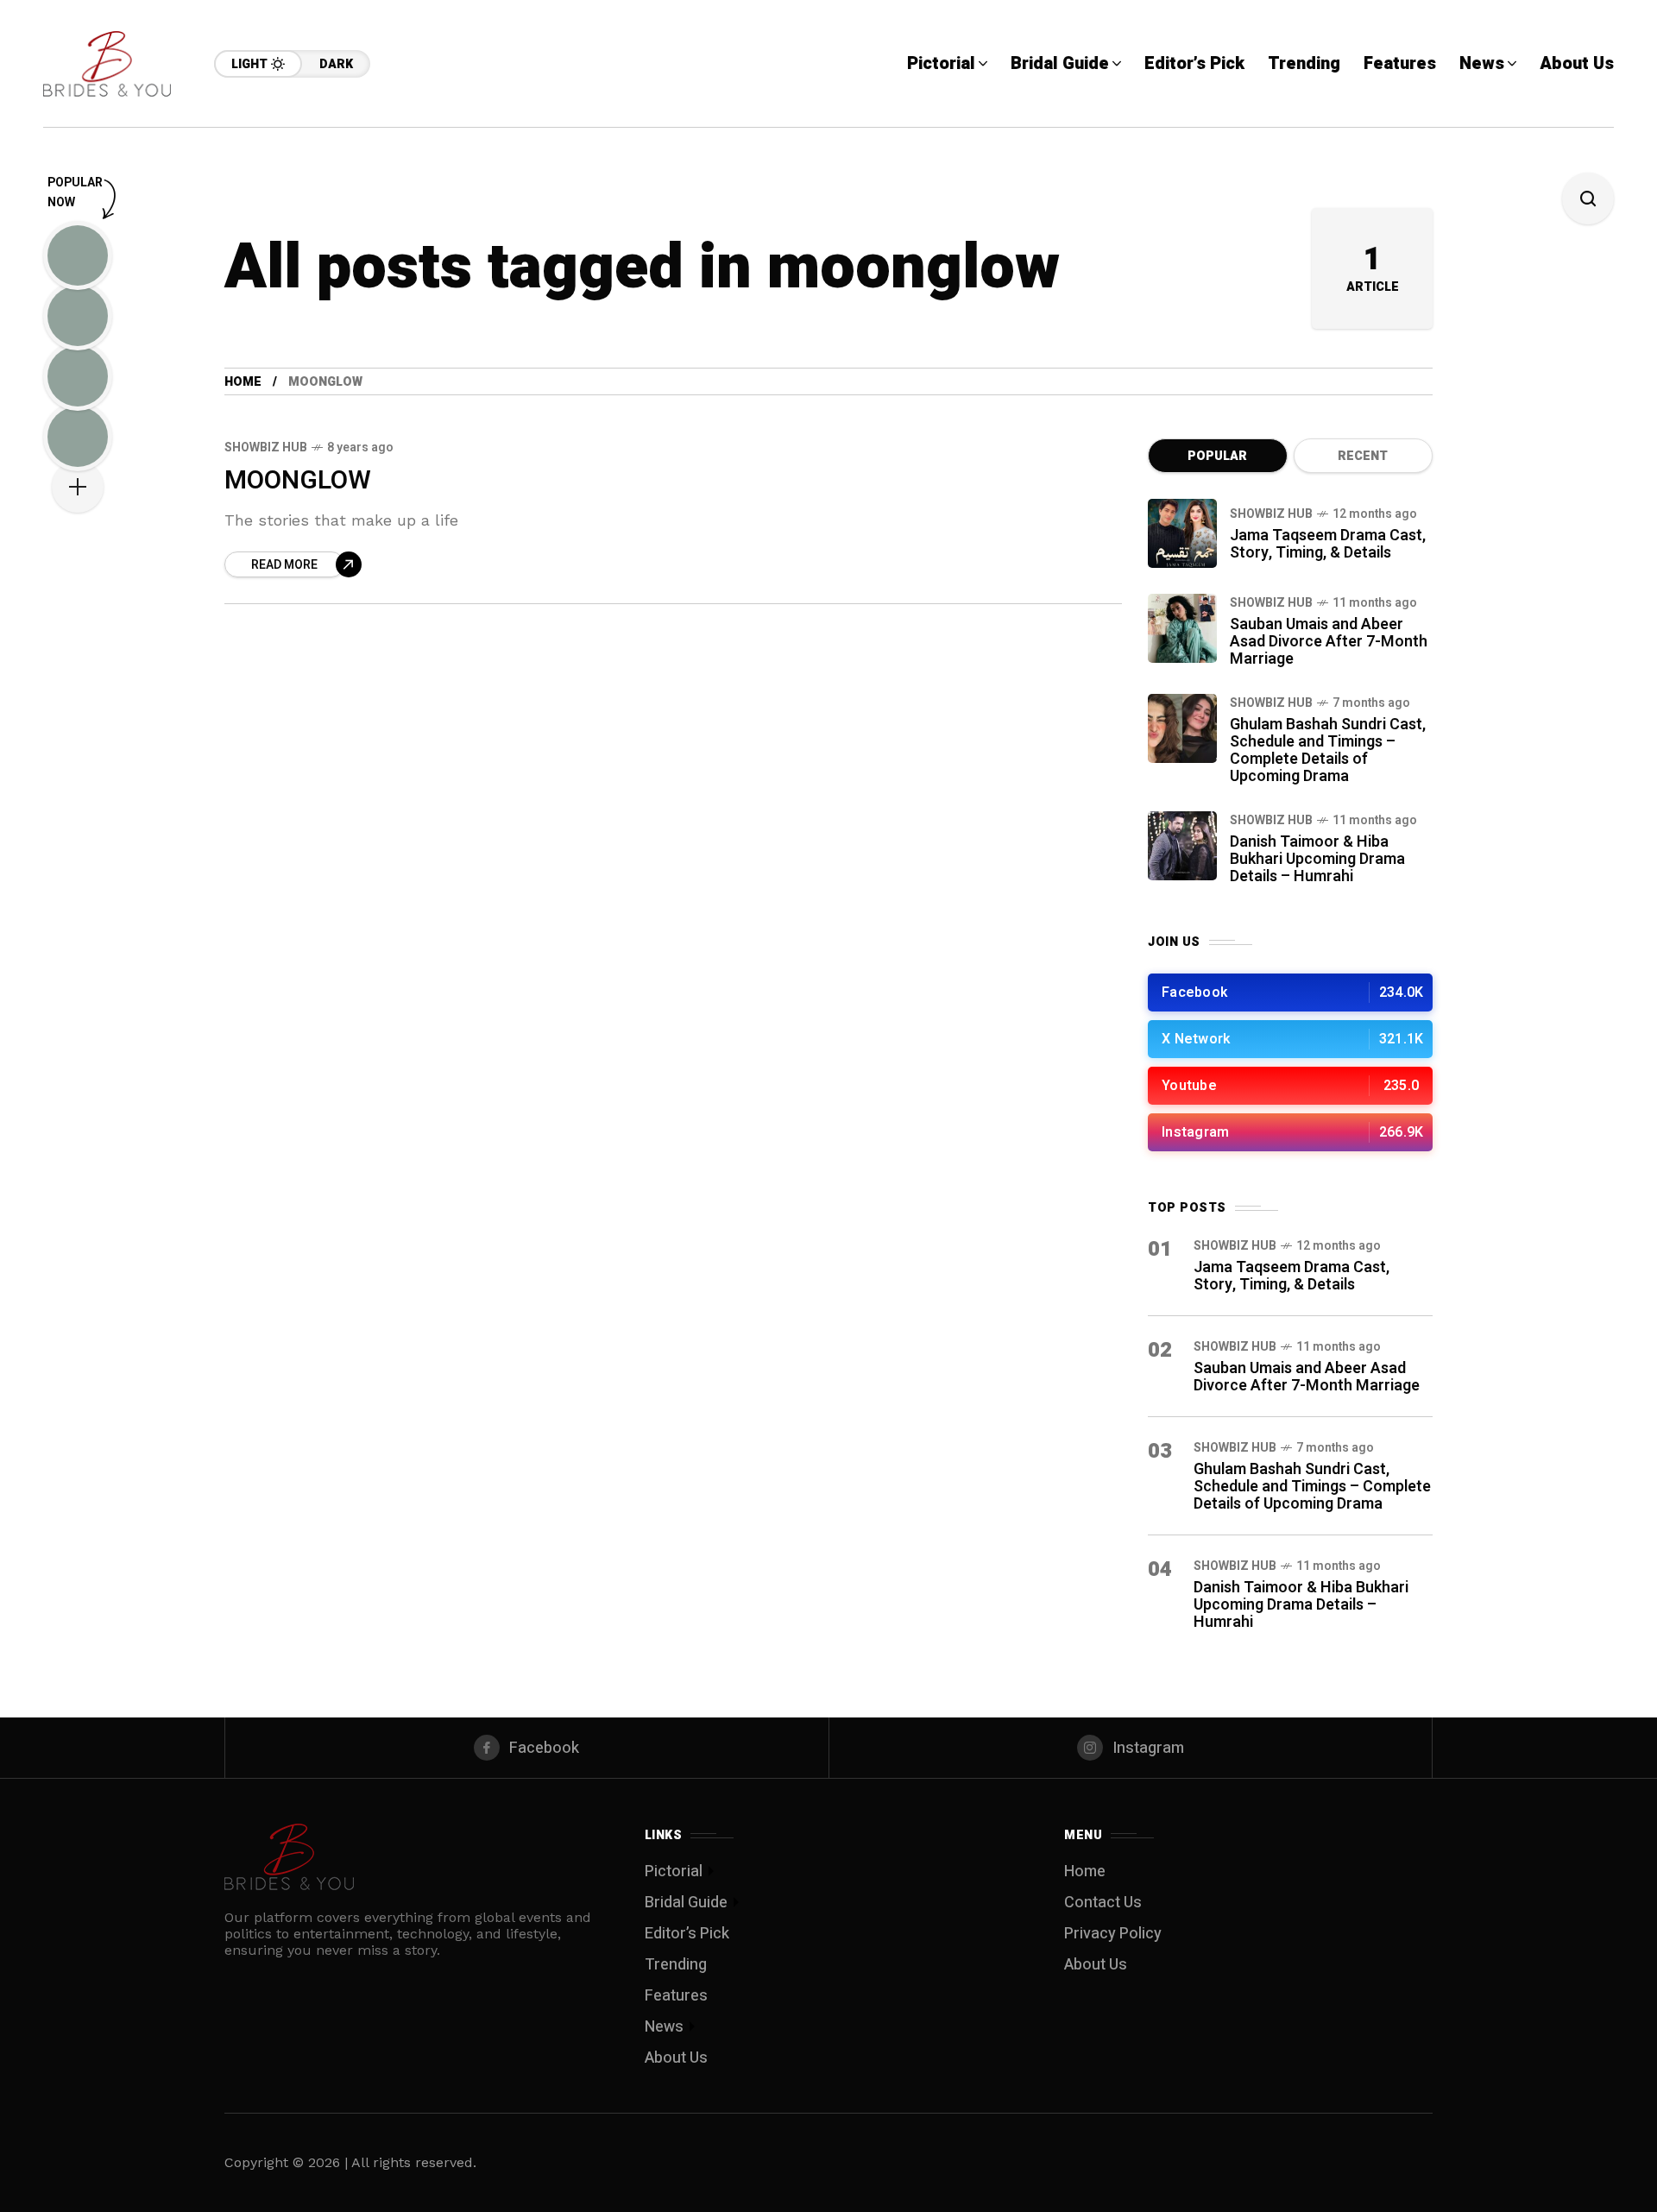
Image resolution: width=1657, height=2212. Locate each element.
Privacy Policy (1113, 1934)
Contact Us (1103, 1903)
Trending (676, 1965)
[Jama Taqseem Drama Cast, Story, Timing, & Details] (1182, 533)
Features (676, 1996)
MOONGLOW (298, 481)
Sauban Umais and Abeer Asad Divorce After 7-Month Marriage (1329, 642)
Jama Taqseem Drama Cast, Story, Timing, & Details (1328, 544)
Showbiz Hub (266, 447)
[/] (1290, 993)
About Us (676, 2058)
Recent (1363, 456)
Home (243, 382)
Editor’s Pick (687, 1934)
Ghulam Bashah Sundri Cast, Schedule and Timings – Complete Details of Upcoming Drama (1328, 750)
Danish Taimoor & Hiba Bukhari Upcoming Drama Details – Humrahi (1317, 859)
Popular (1217, 456)
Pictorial (674, 1872)
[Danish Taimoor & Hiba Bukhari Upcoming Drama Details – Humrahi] (1182, 846)
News (664, 2027)
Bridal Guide (686, 1903)
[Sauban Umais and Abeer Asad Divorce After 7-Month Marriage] (1182, 628)
